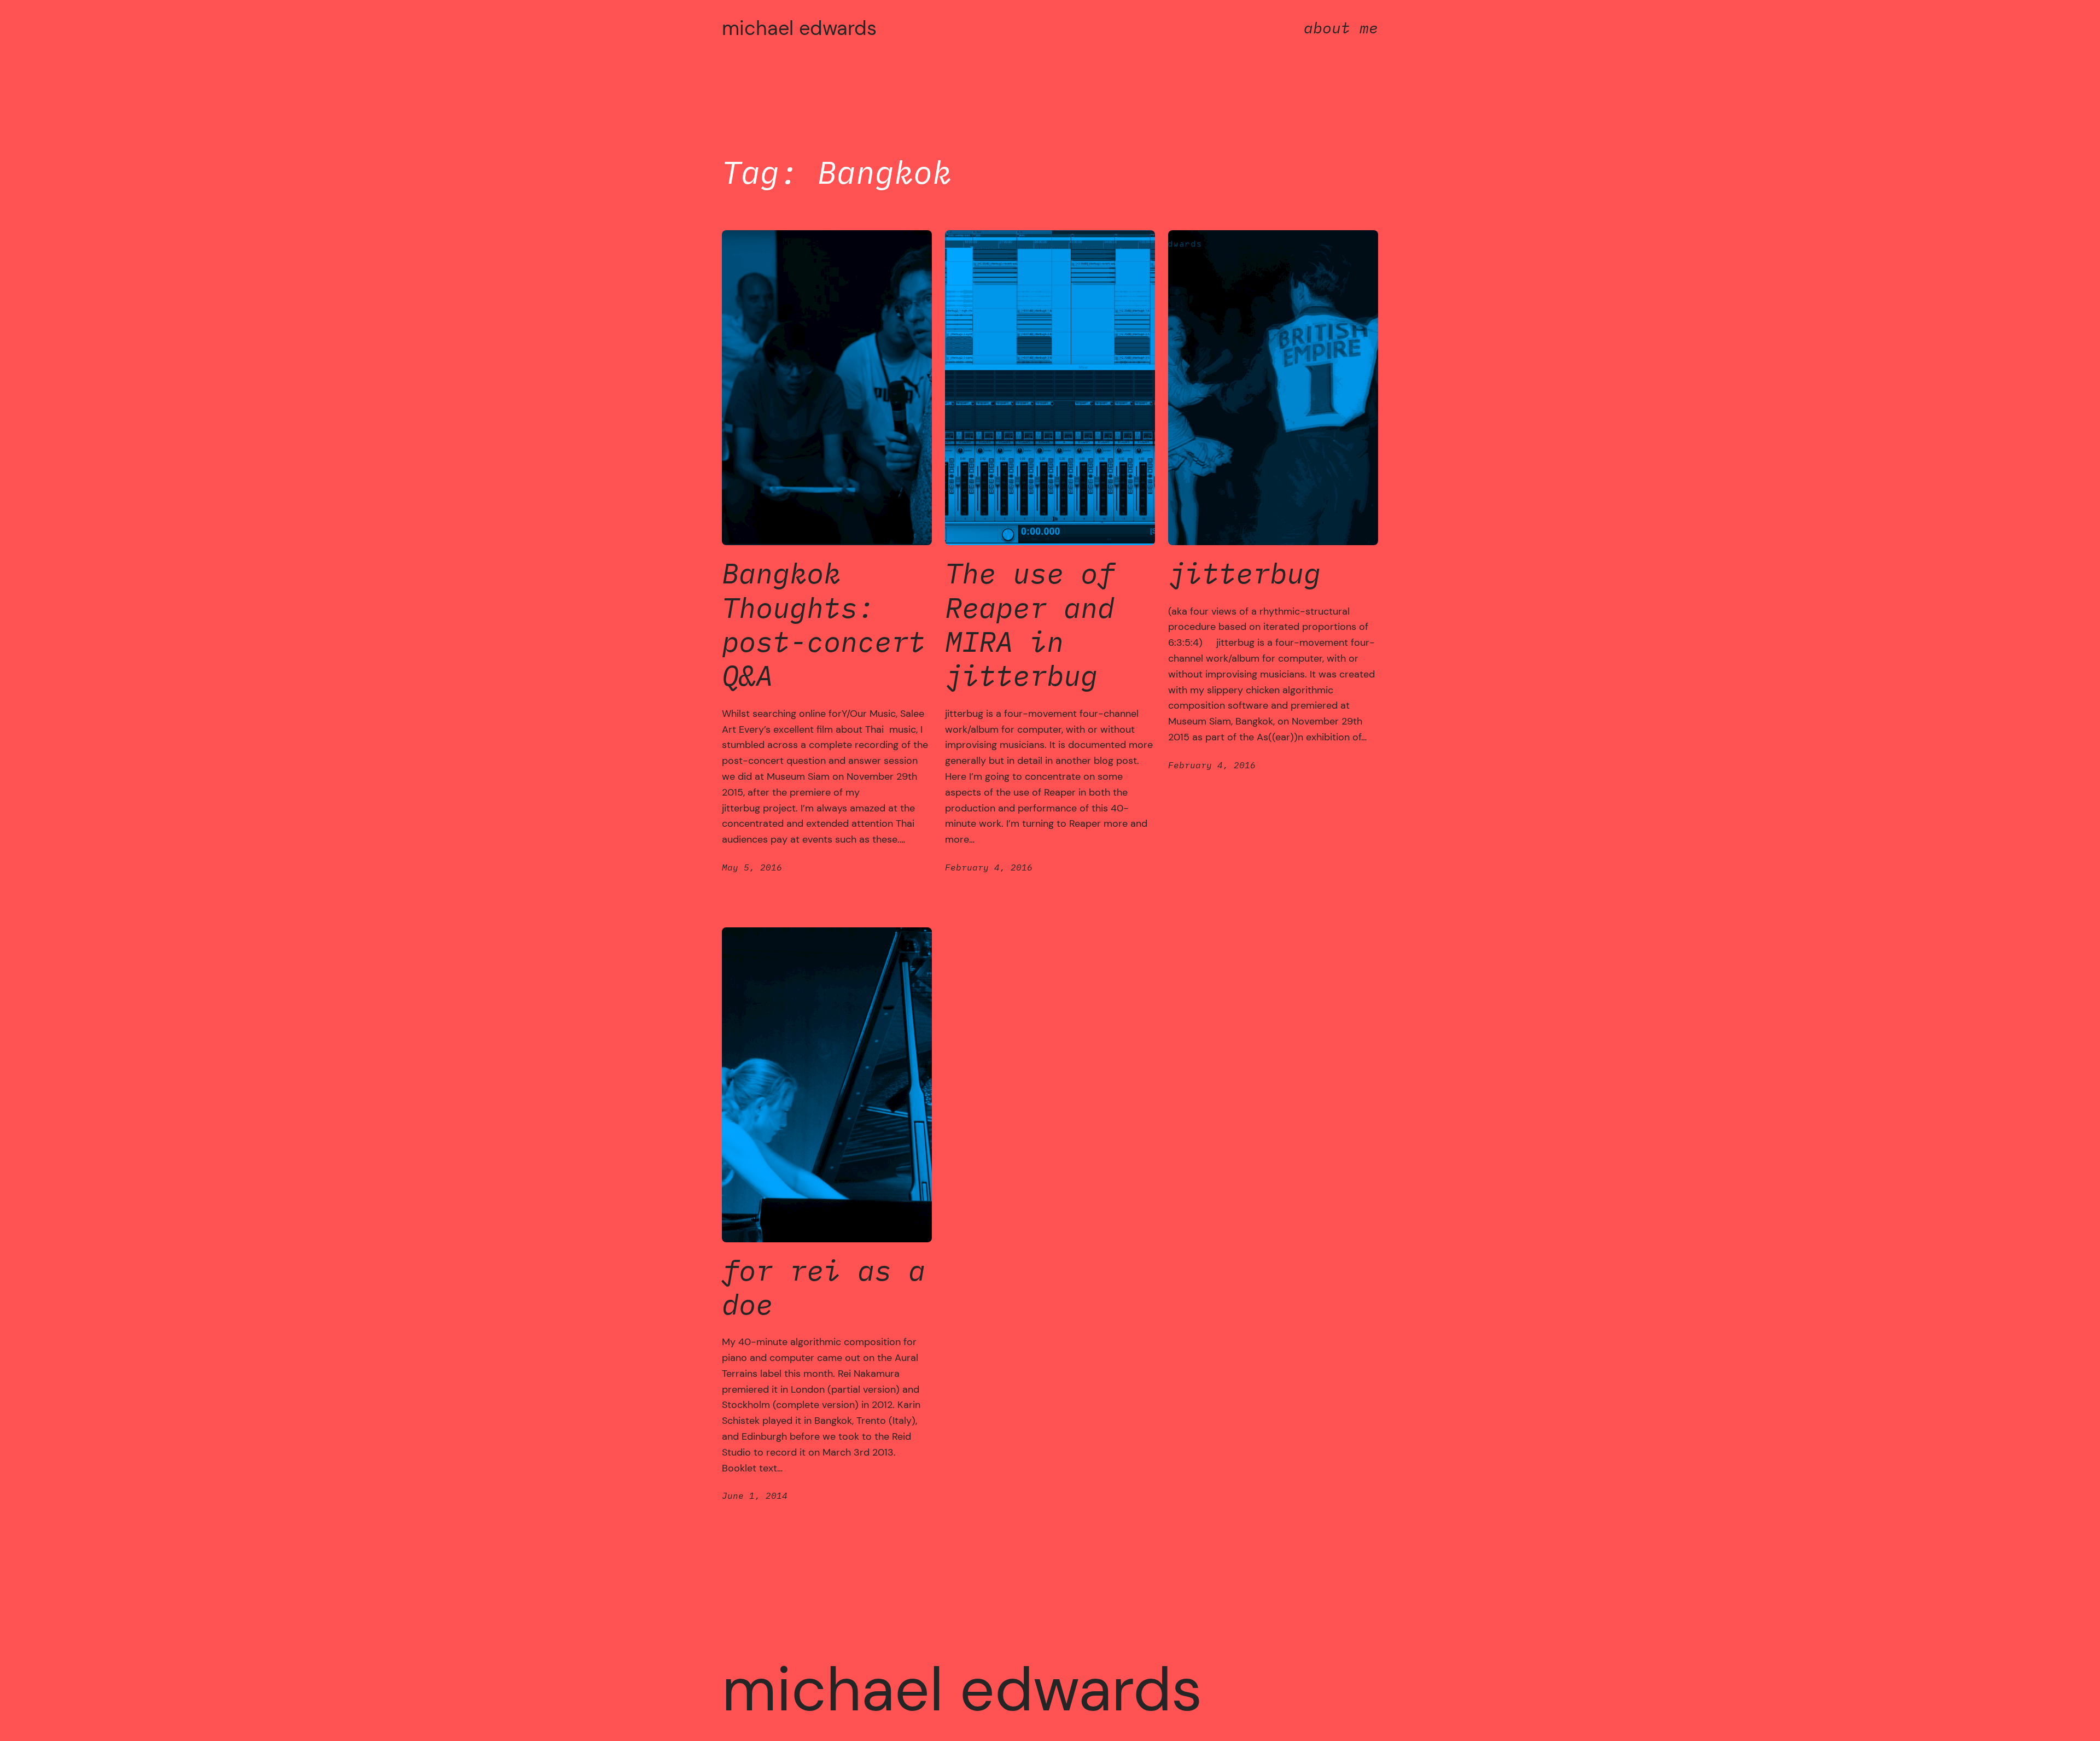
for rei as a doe (824, 1287)
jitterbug (1244, 573)
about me (1341, 28)
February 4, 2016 (989, 867)
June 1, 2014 (755, 1495)
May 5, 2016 (752, 867)
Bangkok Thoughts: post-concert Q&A (824, 624)
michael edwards (799, 28)
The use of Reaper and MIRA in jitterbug (1030, 624)
